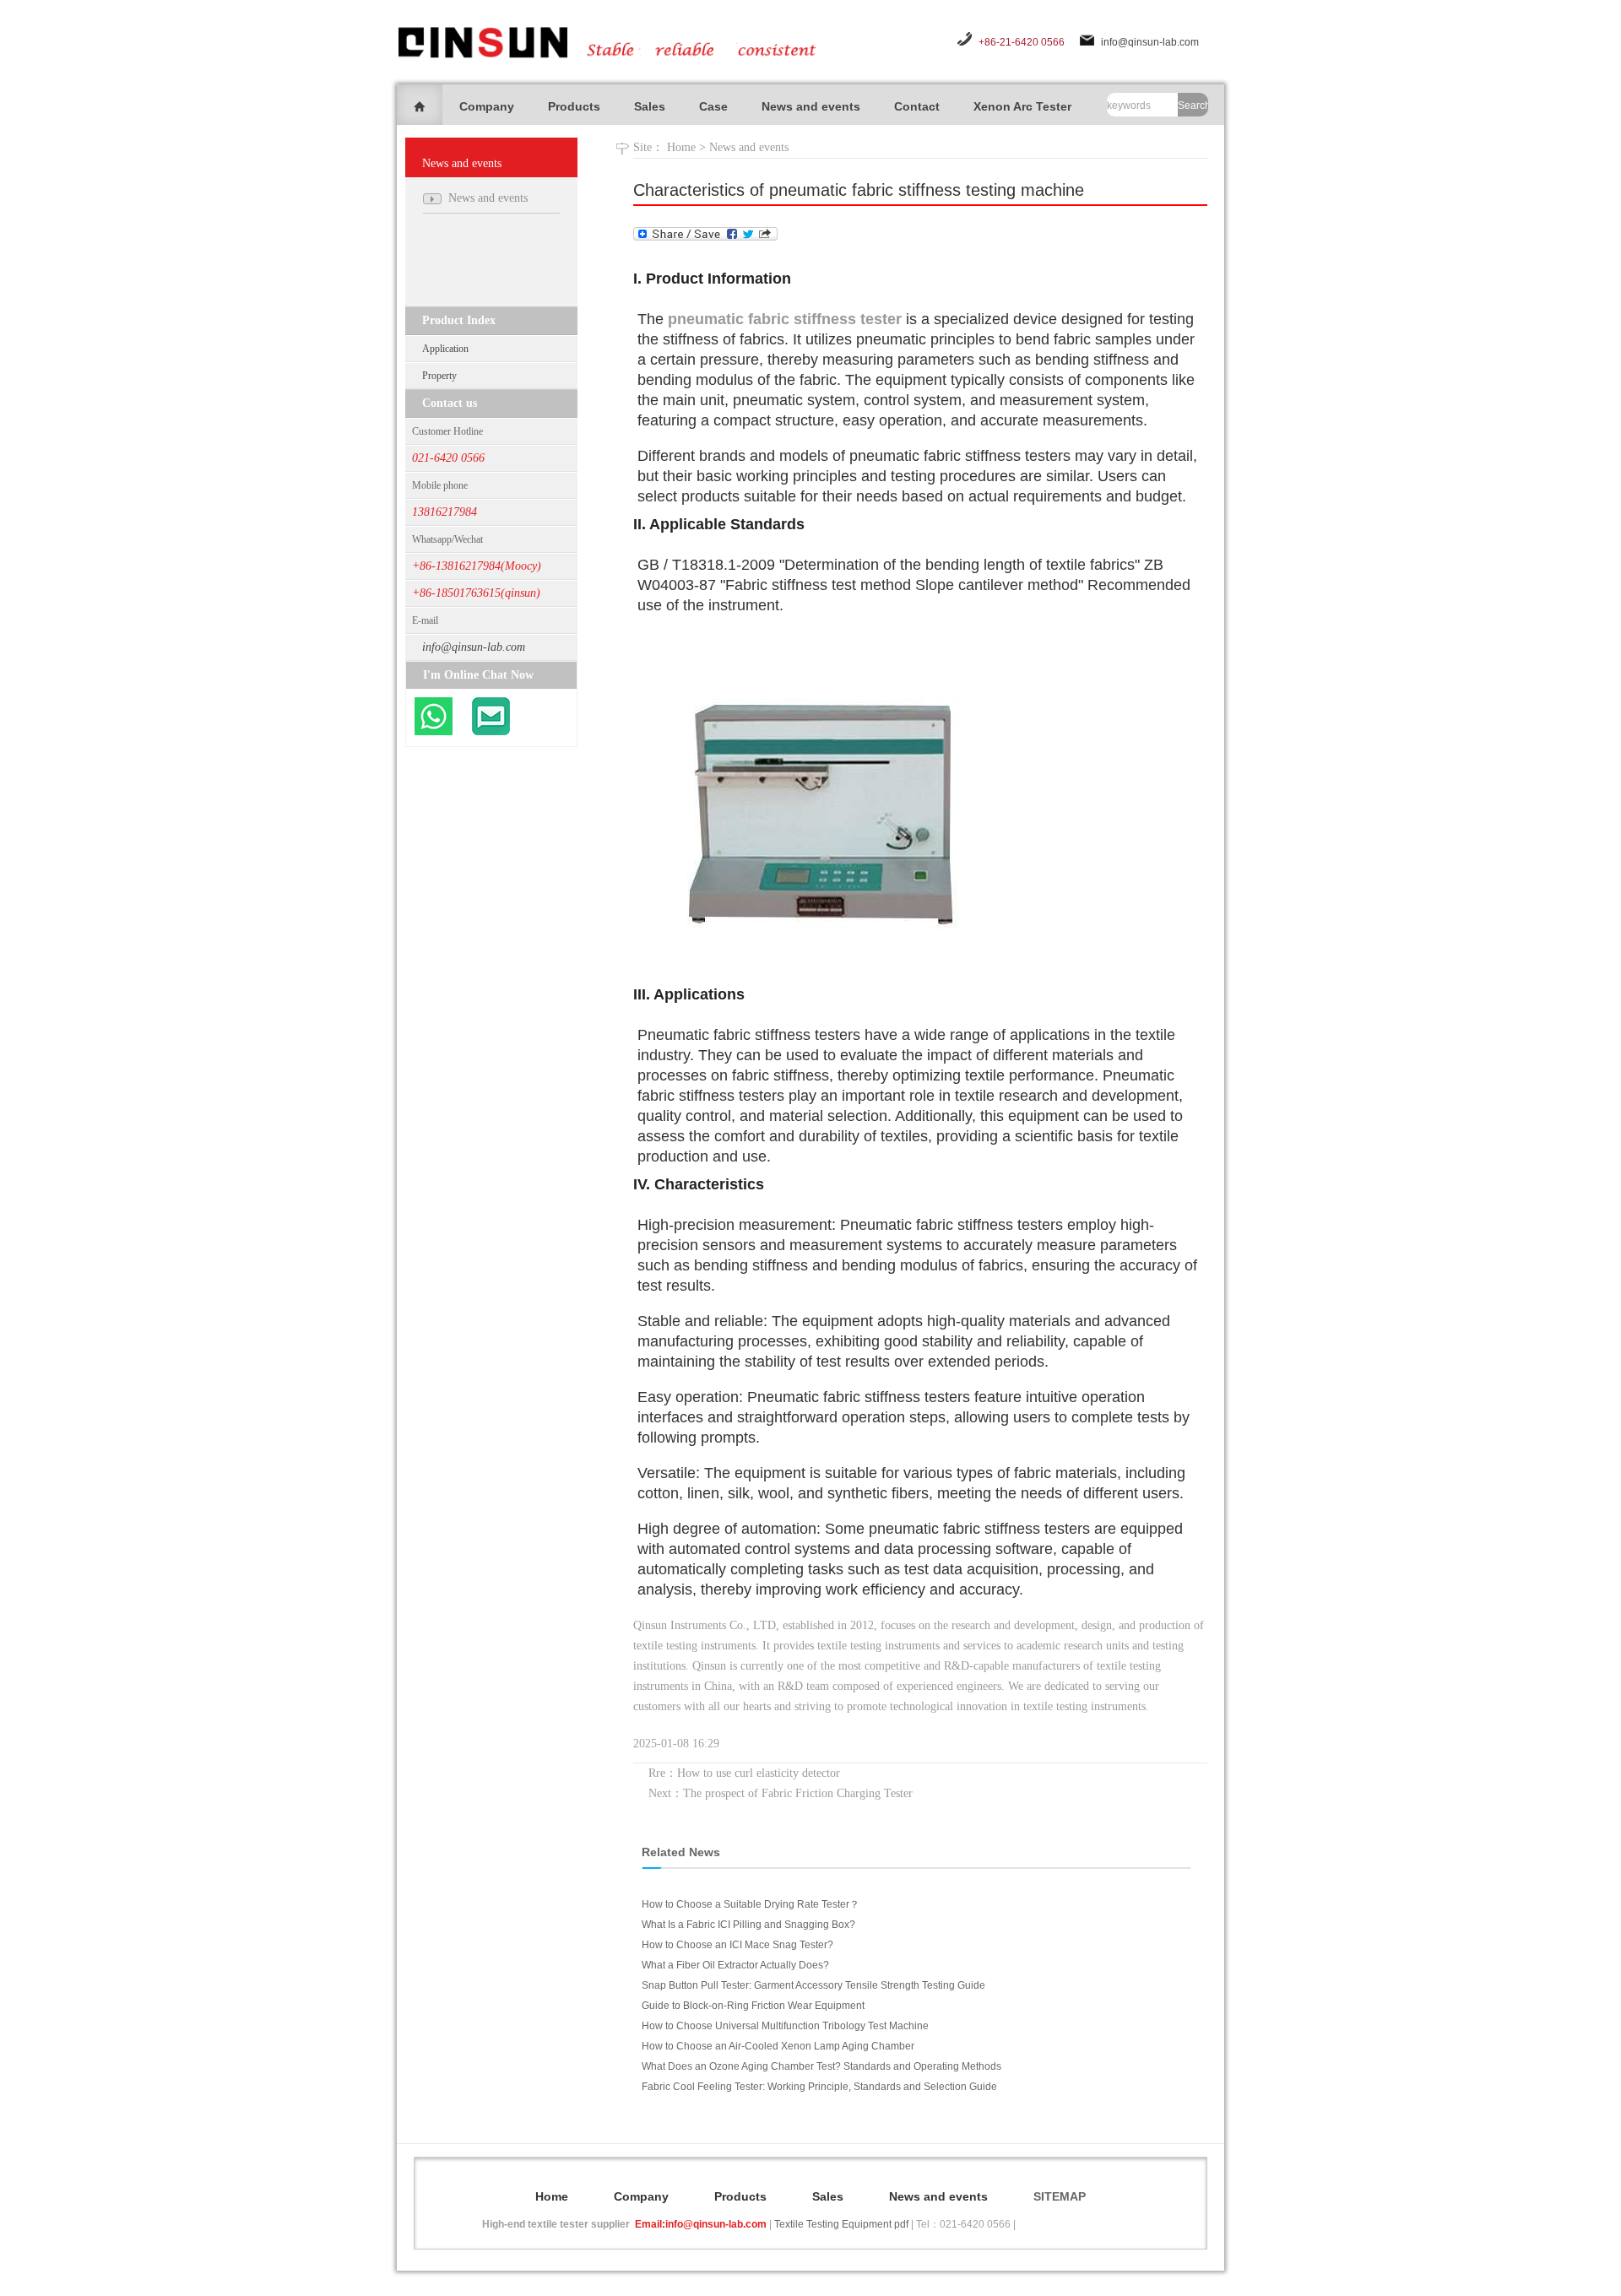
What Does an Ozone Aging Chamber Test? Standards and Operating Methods (821, 2066)
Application (445, 349)
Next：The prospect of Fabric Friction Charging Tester (781, 1793)
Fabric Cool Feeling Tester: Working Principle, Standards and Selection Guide (819, 2087)
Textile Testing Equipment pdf (841, 2224)
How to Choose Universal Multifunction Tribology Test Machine (785, 2026)
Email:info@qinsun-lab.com (701, 2224)
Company (487, 106)
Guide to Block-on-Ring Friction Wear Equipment (753, 2006)
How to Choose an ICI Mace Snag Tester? (737, 1945)
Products (574, 106)
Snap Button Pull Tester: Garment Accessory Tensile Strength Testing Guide (813, 1985)
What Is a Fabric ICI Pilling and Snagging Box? (748, 1925)
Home (681, 147)
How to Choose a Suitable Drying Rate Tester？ (751, 1904)
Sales (650, 106)
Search (1193, 106)
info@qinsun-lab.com (1150, 42)
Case (713, 106)
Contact (917, 106)
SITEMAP (1060, 2196)
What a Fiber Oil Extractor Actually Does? (735, 1965)
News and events (811, 106)
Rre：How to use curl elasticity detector (744, 1773)
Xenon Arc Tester (1022, 106)
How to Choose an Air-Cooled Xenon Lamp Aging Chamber (778, 2046)
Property (439, 376)
